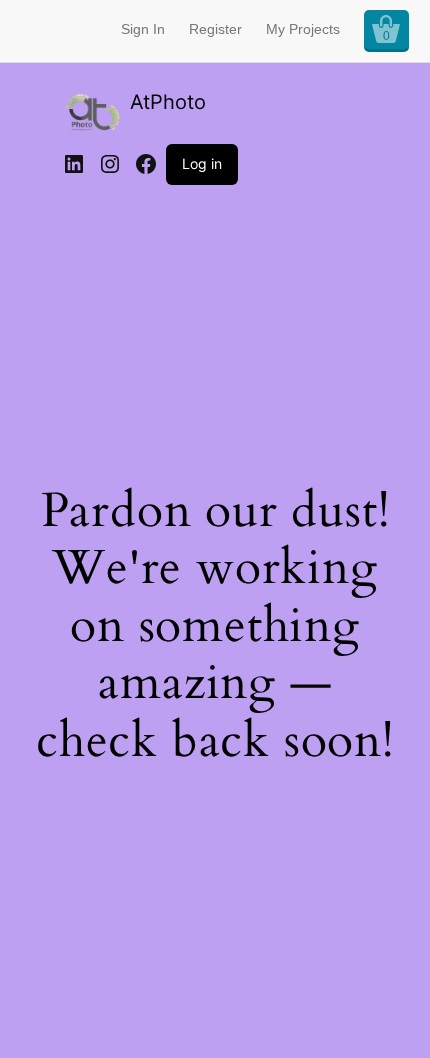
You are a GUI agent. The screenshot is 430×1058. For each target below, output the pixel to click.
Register (215, 29)
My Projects (303, 29)
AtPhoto (168, 102)
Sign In (143, 29)
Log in (202, 163)
